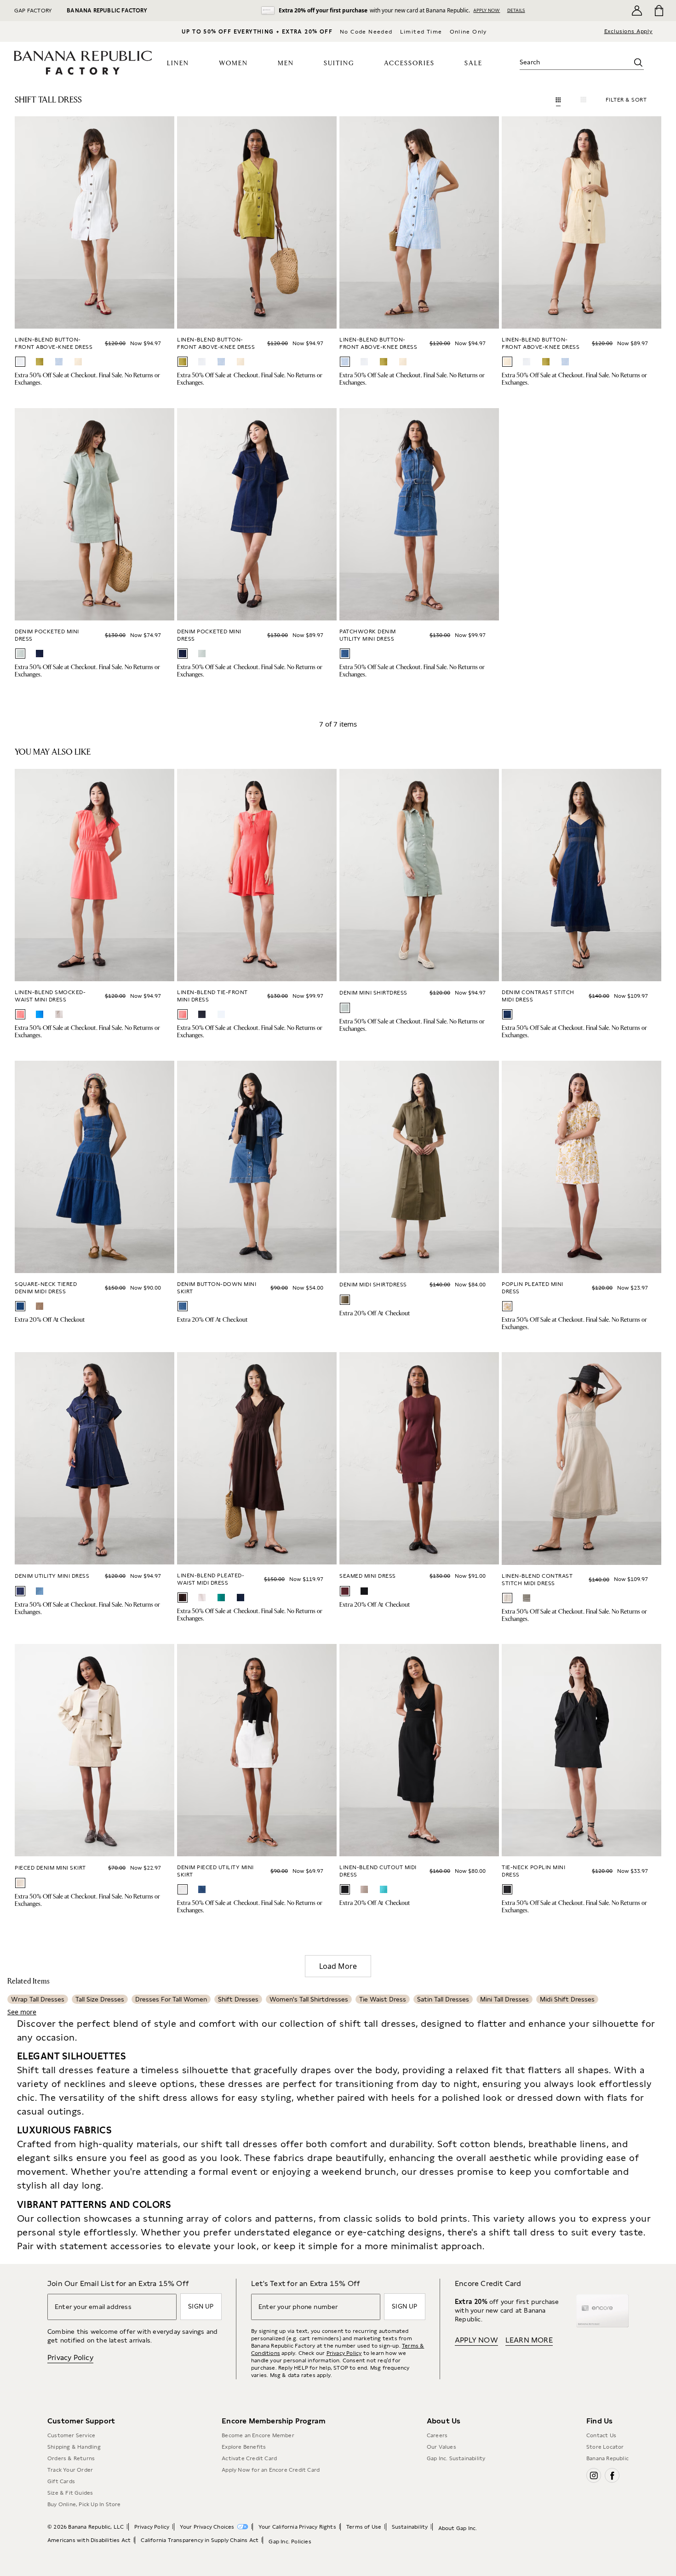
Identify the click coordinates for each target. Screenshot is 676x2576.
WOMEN (233, 63)
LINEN (178, 63)
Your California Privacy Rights (297, 2527)
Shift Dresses (238, 1999)
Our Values (441, 2447)
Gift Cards (61, 2481)
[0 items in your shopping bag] (658, 11)
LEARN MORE (529, 2340)
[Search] (638, 63)
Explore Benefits (244, 2447)
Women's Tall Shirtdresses (309, 1999)
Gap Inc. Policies (290, 2542)
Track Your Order (70, 2470)
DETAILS (516, 10)
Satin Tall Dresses (443, 1999)
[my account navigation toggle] (637, 11)
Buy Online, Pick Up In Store (84, 2504)
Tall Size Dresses (100, 1999)
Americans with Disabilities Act (89, 2540)
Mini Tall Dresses (504, 1999)
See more (22, 2012)
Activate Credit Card (249, 2458)
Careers (437, 2435)
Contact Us (601, 2435)
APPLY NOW (487, 10)
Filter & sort (626, 100)
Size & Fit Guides (70, 2493)
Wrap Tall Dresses (38, 1999)
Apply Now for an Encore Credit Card (271, 2470)
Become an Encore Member (258, 2435)
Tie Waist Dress (383, 1999)
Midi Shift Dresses (567, 1999)
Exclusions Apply (628, 31)
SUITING (339, 63)
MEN (286, 63)
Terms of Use (364, 2527)
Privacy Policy (70, 2357)
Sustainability (410, 2527)
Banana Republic (607, 2458)
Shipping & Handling (74, 2447)
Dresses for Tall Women (171, 1999)
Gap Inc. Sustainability (456, 2458)
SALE (473, 63)
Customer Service (71, 2435)
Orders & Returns (71, 2458)
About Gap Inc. (458, 2528)
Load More (338, 1966)
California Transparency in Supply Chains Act (200, 2540)
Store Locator (605, 2447)
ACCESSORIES (409, 63)
